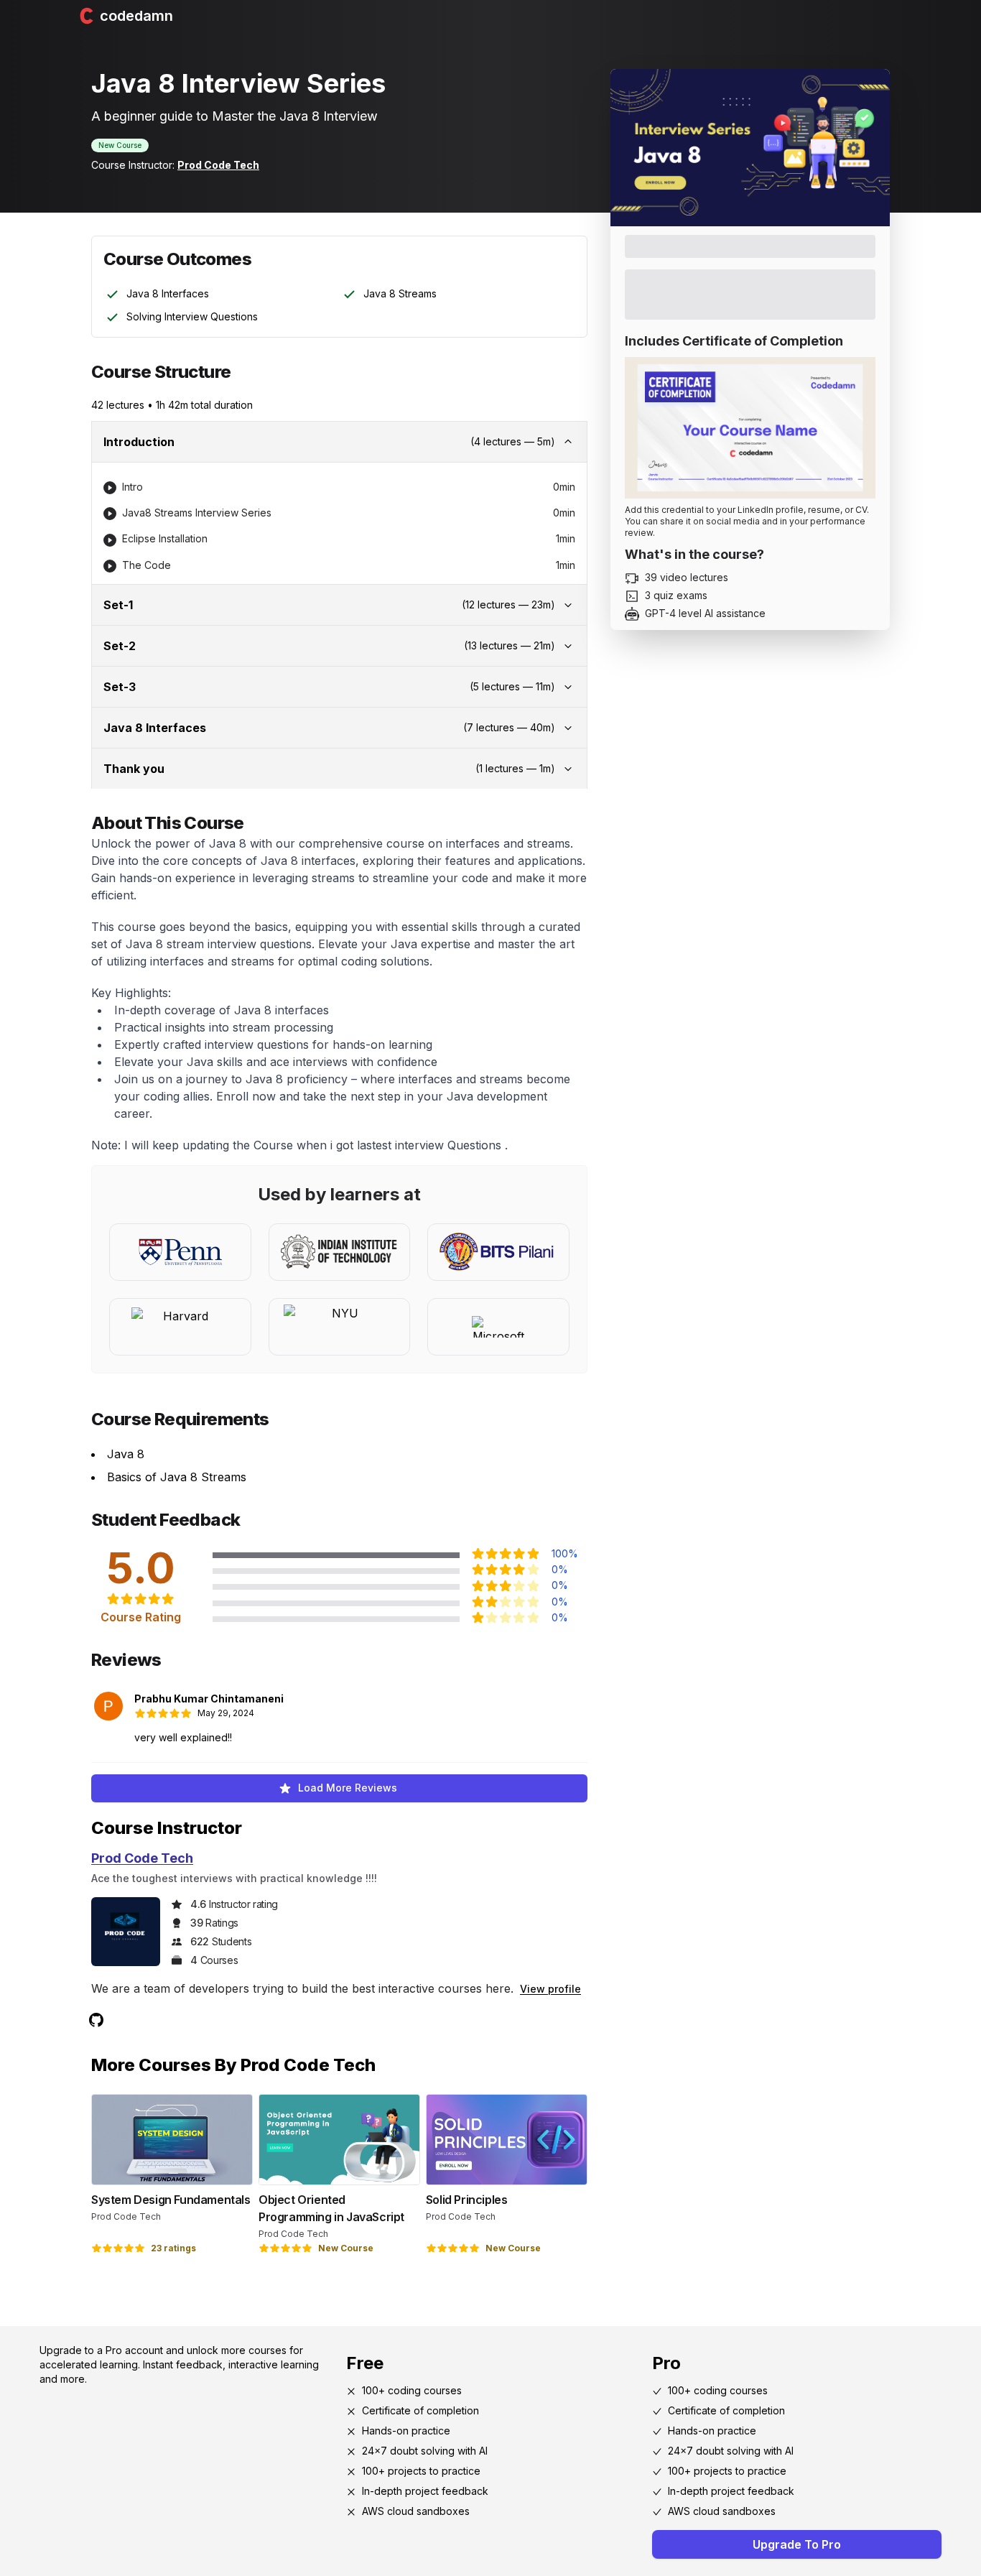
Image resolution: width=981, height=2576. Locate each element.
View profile (550, 1989)
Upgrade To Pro (797, 2544)
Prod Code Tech (218, 165)
